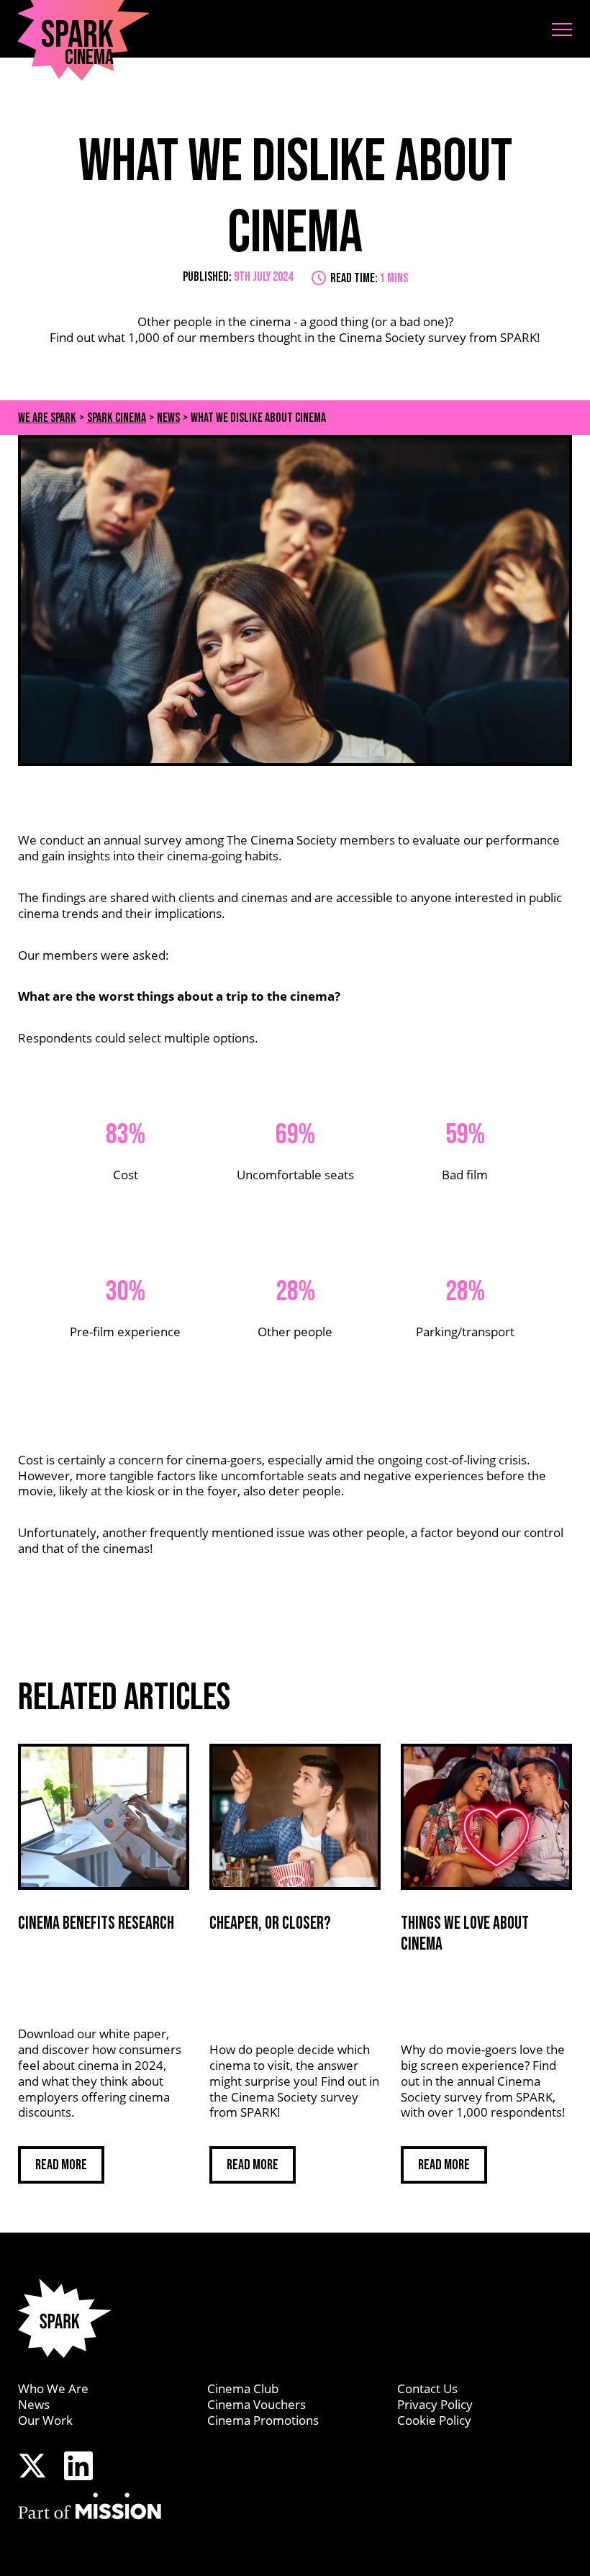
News (34, 2404)
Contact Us (427, 2388)
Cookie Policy (434, 2420)
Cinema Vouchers (257, 2404)
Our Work (45, 2420)
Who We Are (53, 2388)
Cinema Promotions (263, 2420)
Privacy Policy (435, 2404)
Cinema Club (243, 2388)
